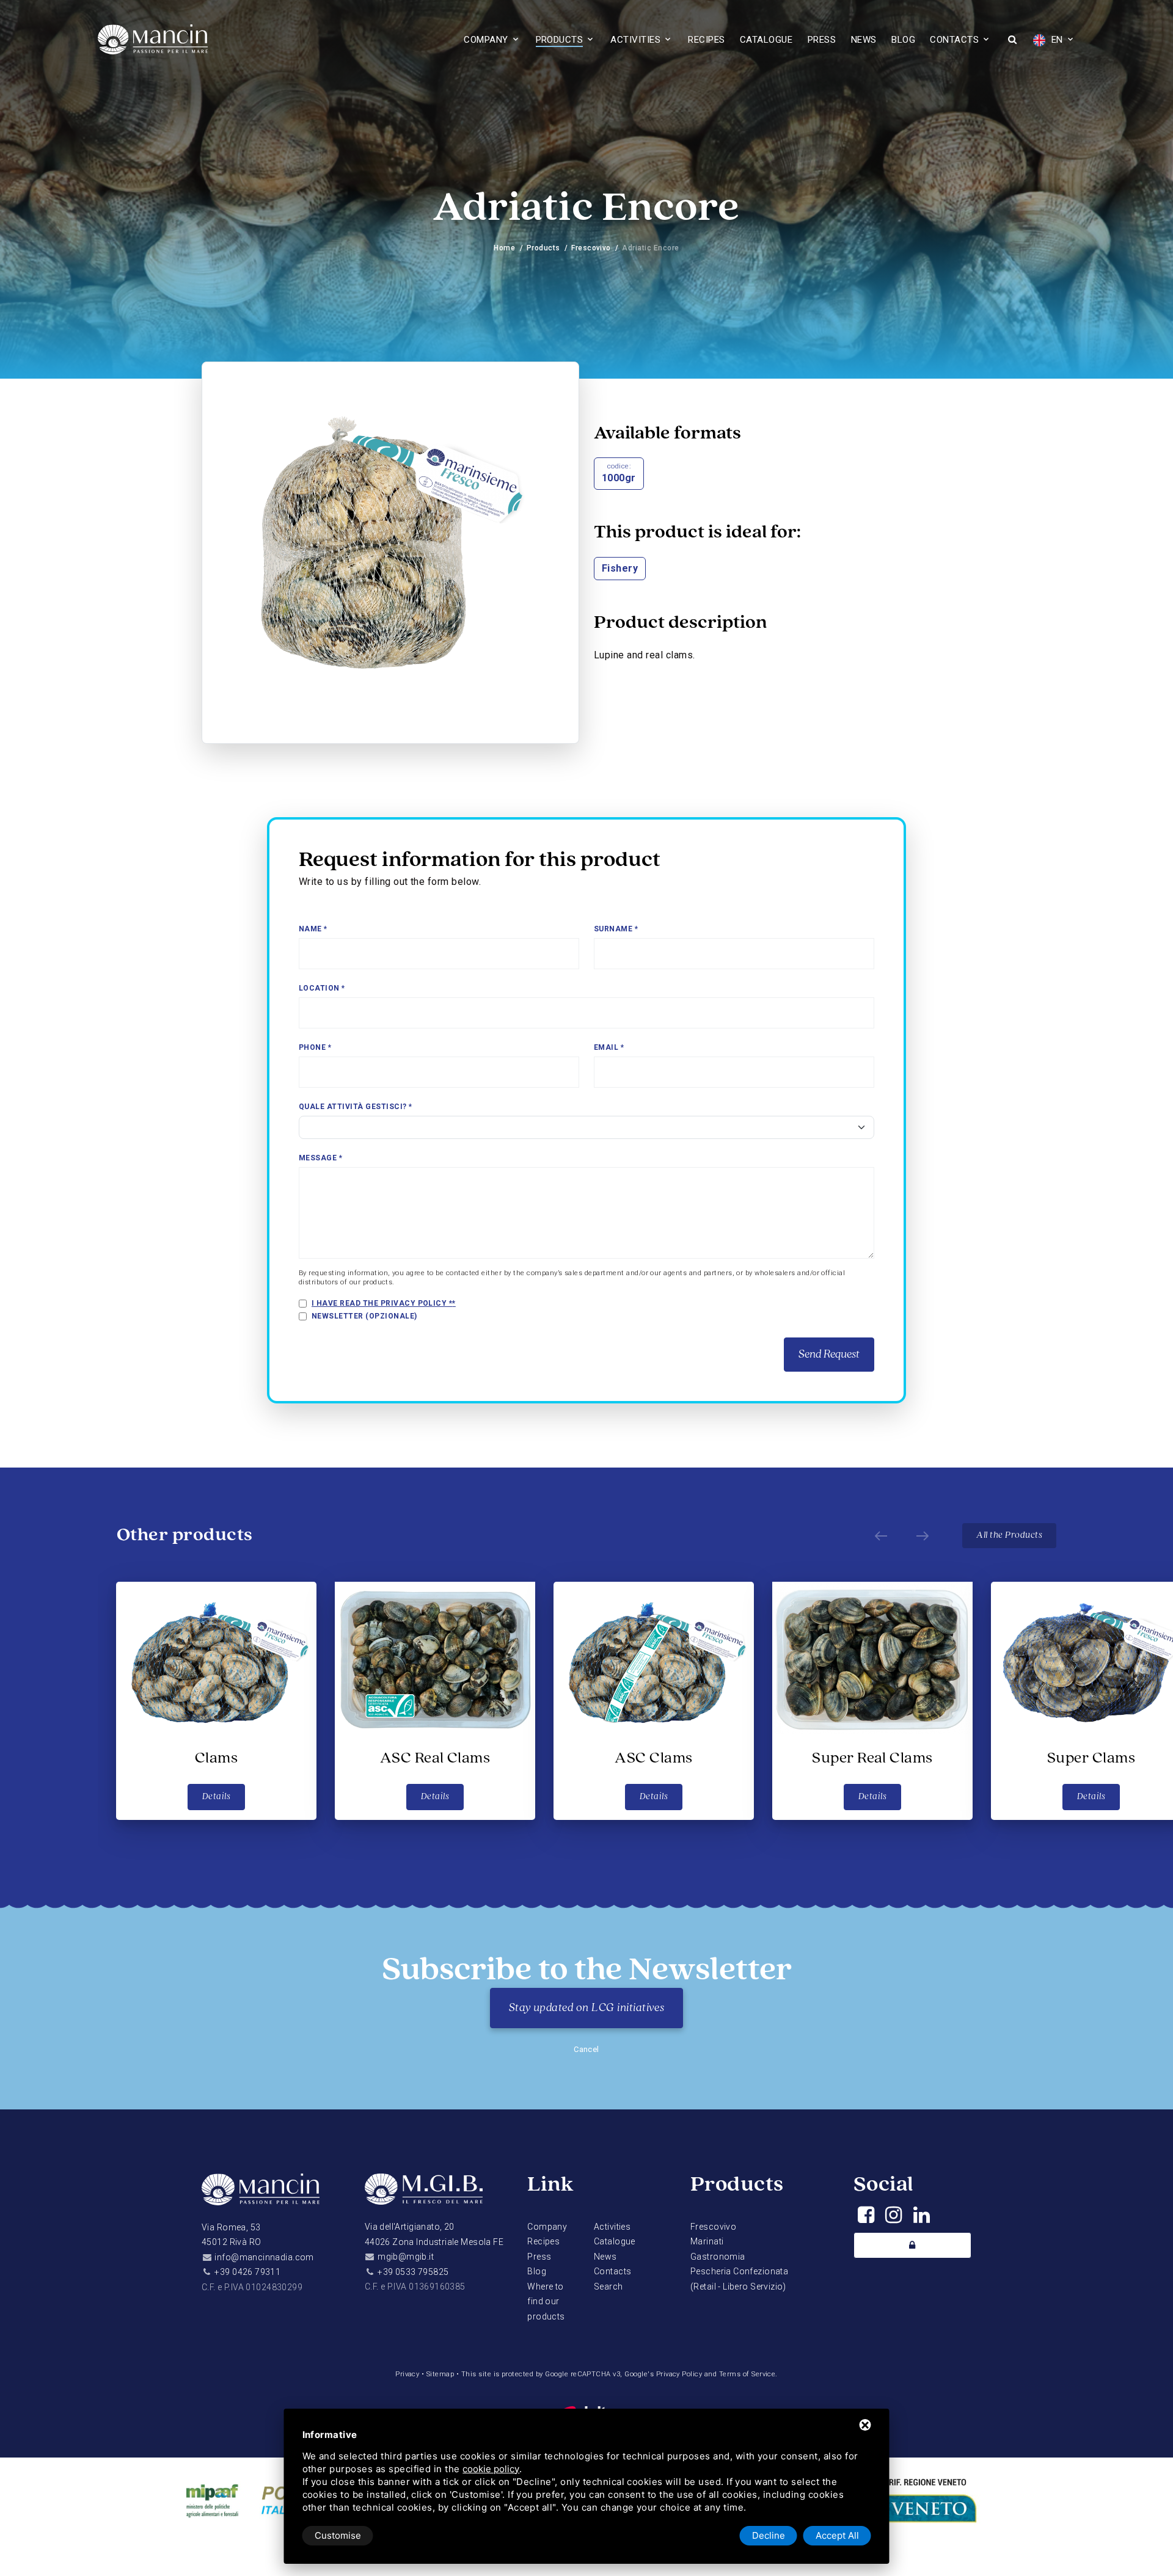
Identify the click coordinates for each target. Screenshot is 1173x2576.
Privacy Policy (679, 2374)
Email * (609, 1047)
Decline (769, 2535)
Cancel (586, 2049)
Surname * (616, 929)
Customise (338, 2535)
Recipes (706, 40)
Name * (313, 929)
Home (504, 248)
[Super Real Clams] (872, 1658)
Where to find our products (546, 2301)
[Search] (1012, 41)
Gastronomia (718, 2257)
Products (560, 40)
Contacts (954, 40)
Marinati (707, 2241)
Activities (635, 40)
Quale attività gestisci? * (355, 1107)
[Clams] (216, 1658)
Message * (320, 1158)
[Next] (923, 1535)
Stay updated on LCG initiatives (587, 2008)
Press (822, 40)
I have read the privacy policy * (382, 1303)
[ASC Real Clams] (435, 1658)
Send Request (829, 1355)
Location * (322, 988)
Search (608, 2287)
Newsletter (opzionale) (364, 1316)
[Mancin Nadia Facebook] (866, 2218)
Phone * (315, 1047)
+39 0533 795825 (413, 2272)
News (864, 40)
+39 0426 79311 (247, 2272)
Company (486, 40)
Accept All (837, 2535)
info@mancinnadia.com (264, 2257)
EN (1055, 40)
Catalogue (766, 40)
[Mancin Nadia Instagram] (893, 2218)
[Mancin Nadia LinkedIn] (922, 2218)
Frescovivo (591, 248)
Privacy (407, 2374)
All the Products (1009, 1535)
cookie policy (491, 2469)
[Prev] (881, 1535)
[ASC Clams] (654, 1658)
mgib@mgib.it (406, 2257)
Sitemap (440, 2374)
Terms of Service (747, 2374)
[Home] (261, 2196)
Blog (903, 40)
